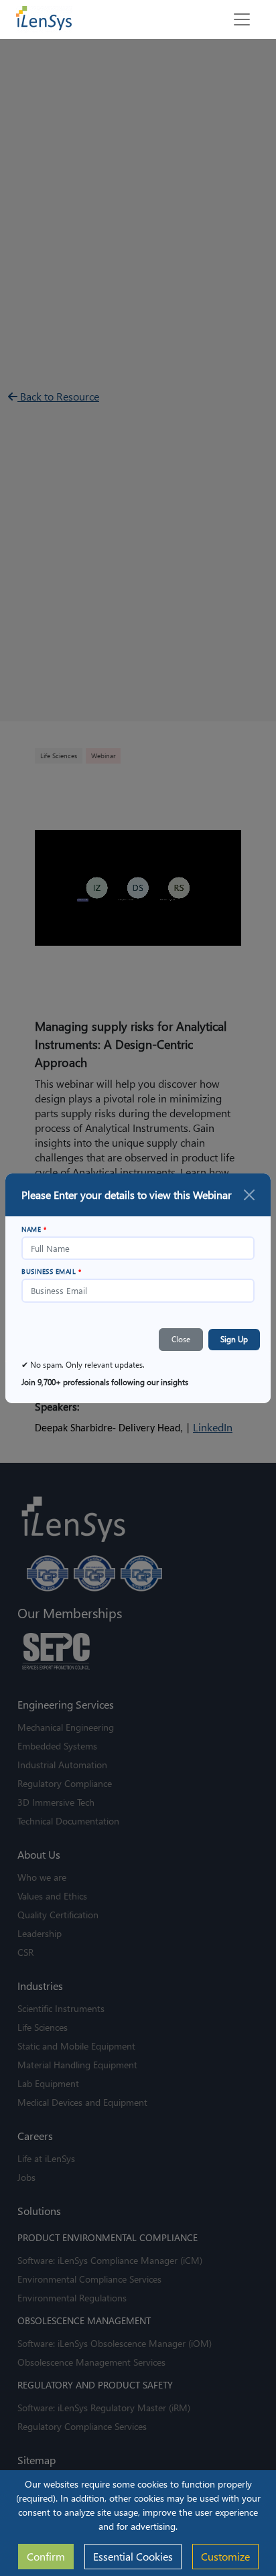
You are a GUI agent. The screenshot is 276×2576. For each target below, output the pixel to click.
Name (34, 1229)
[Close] (249, 1195)
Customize (225, 2556)
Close (181, 1339)
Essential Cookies (133, 2556)
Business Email (51, 1271)
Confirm (46, 2556)
